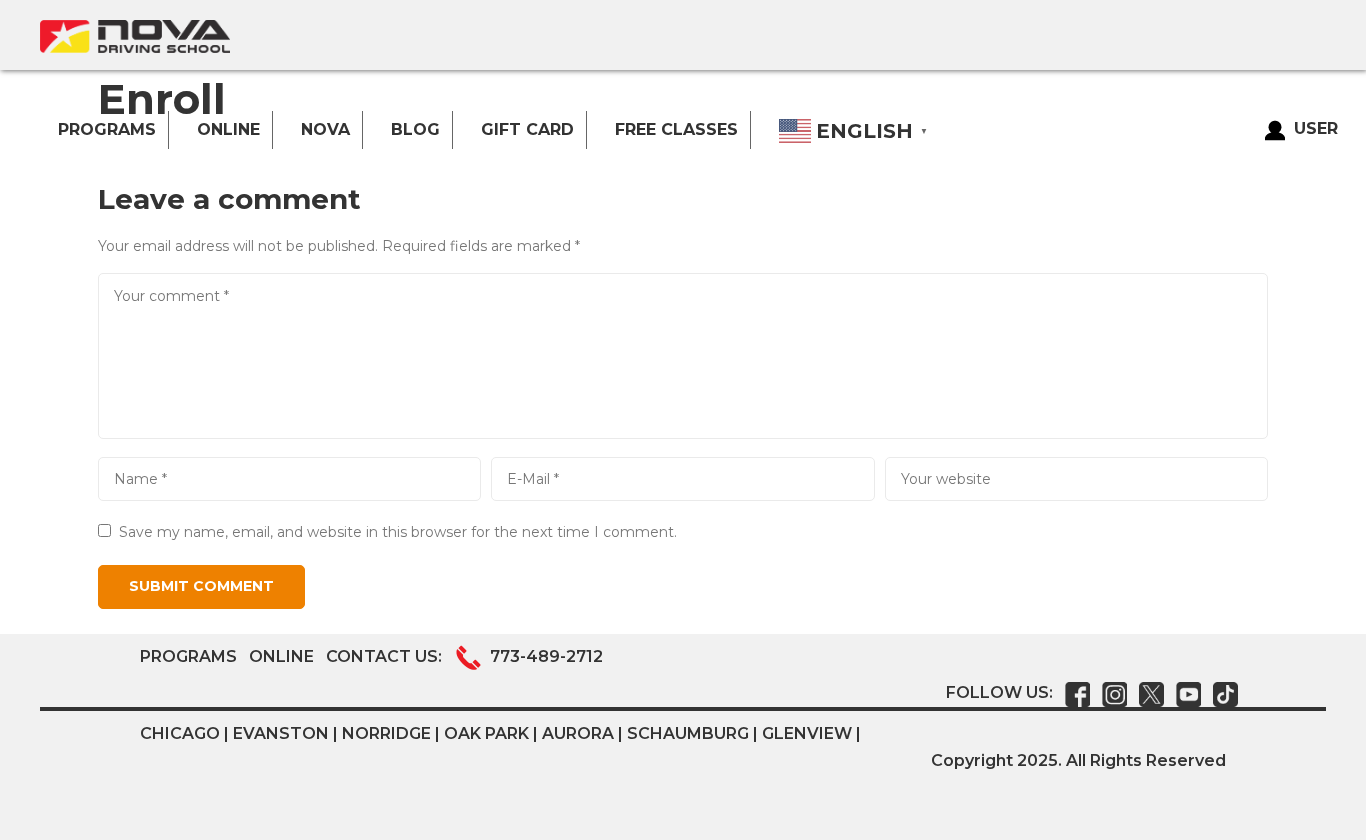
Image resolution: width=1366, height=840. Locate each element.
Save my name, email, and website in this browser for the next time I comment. (398, 532)
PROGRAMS (188, 656)
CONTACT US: (386, 656)
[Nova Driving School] (135, 36)
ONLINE (281, 656)
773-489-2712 (546, 656)
